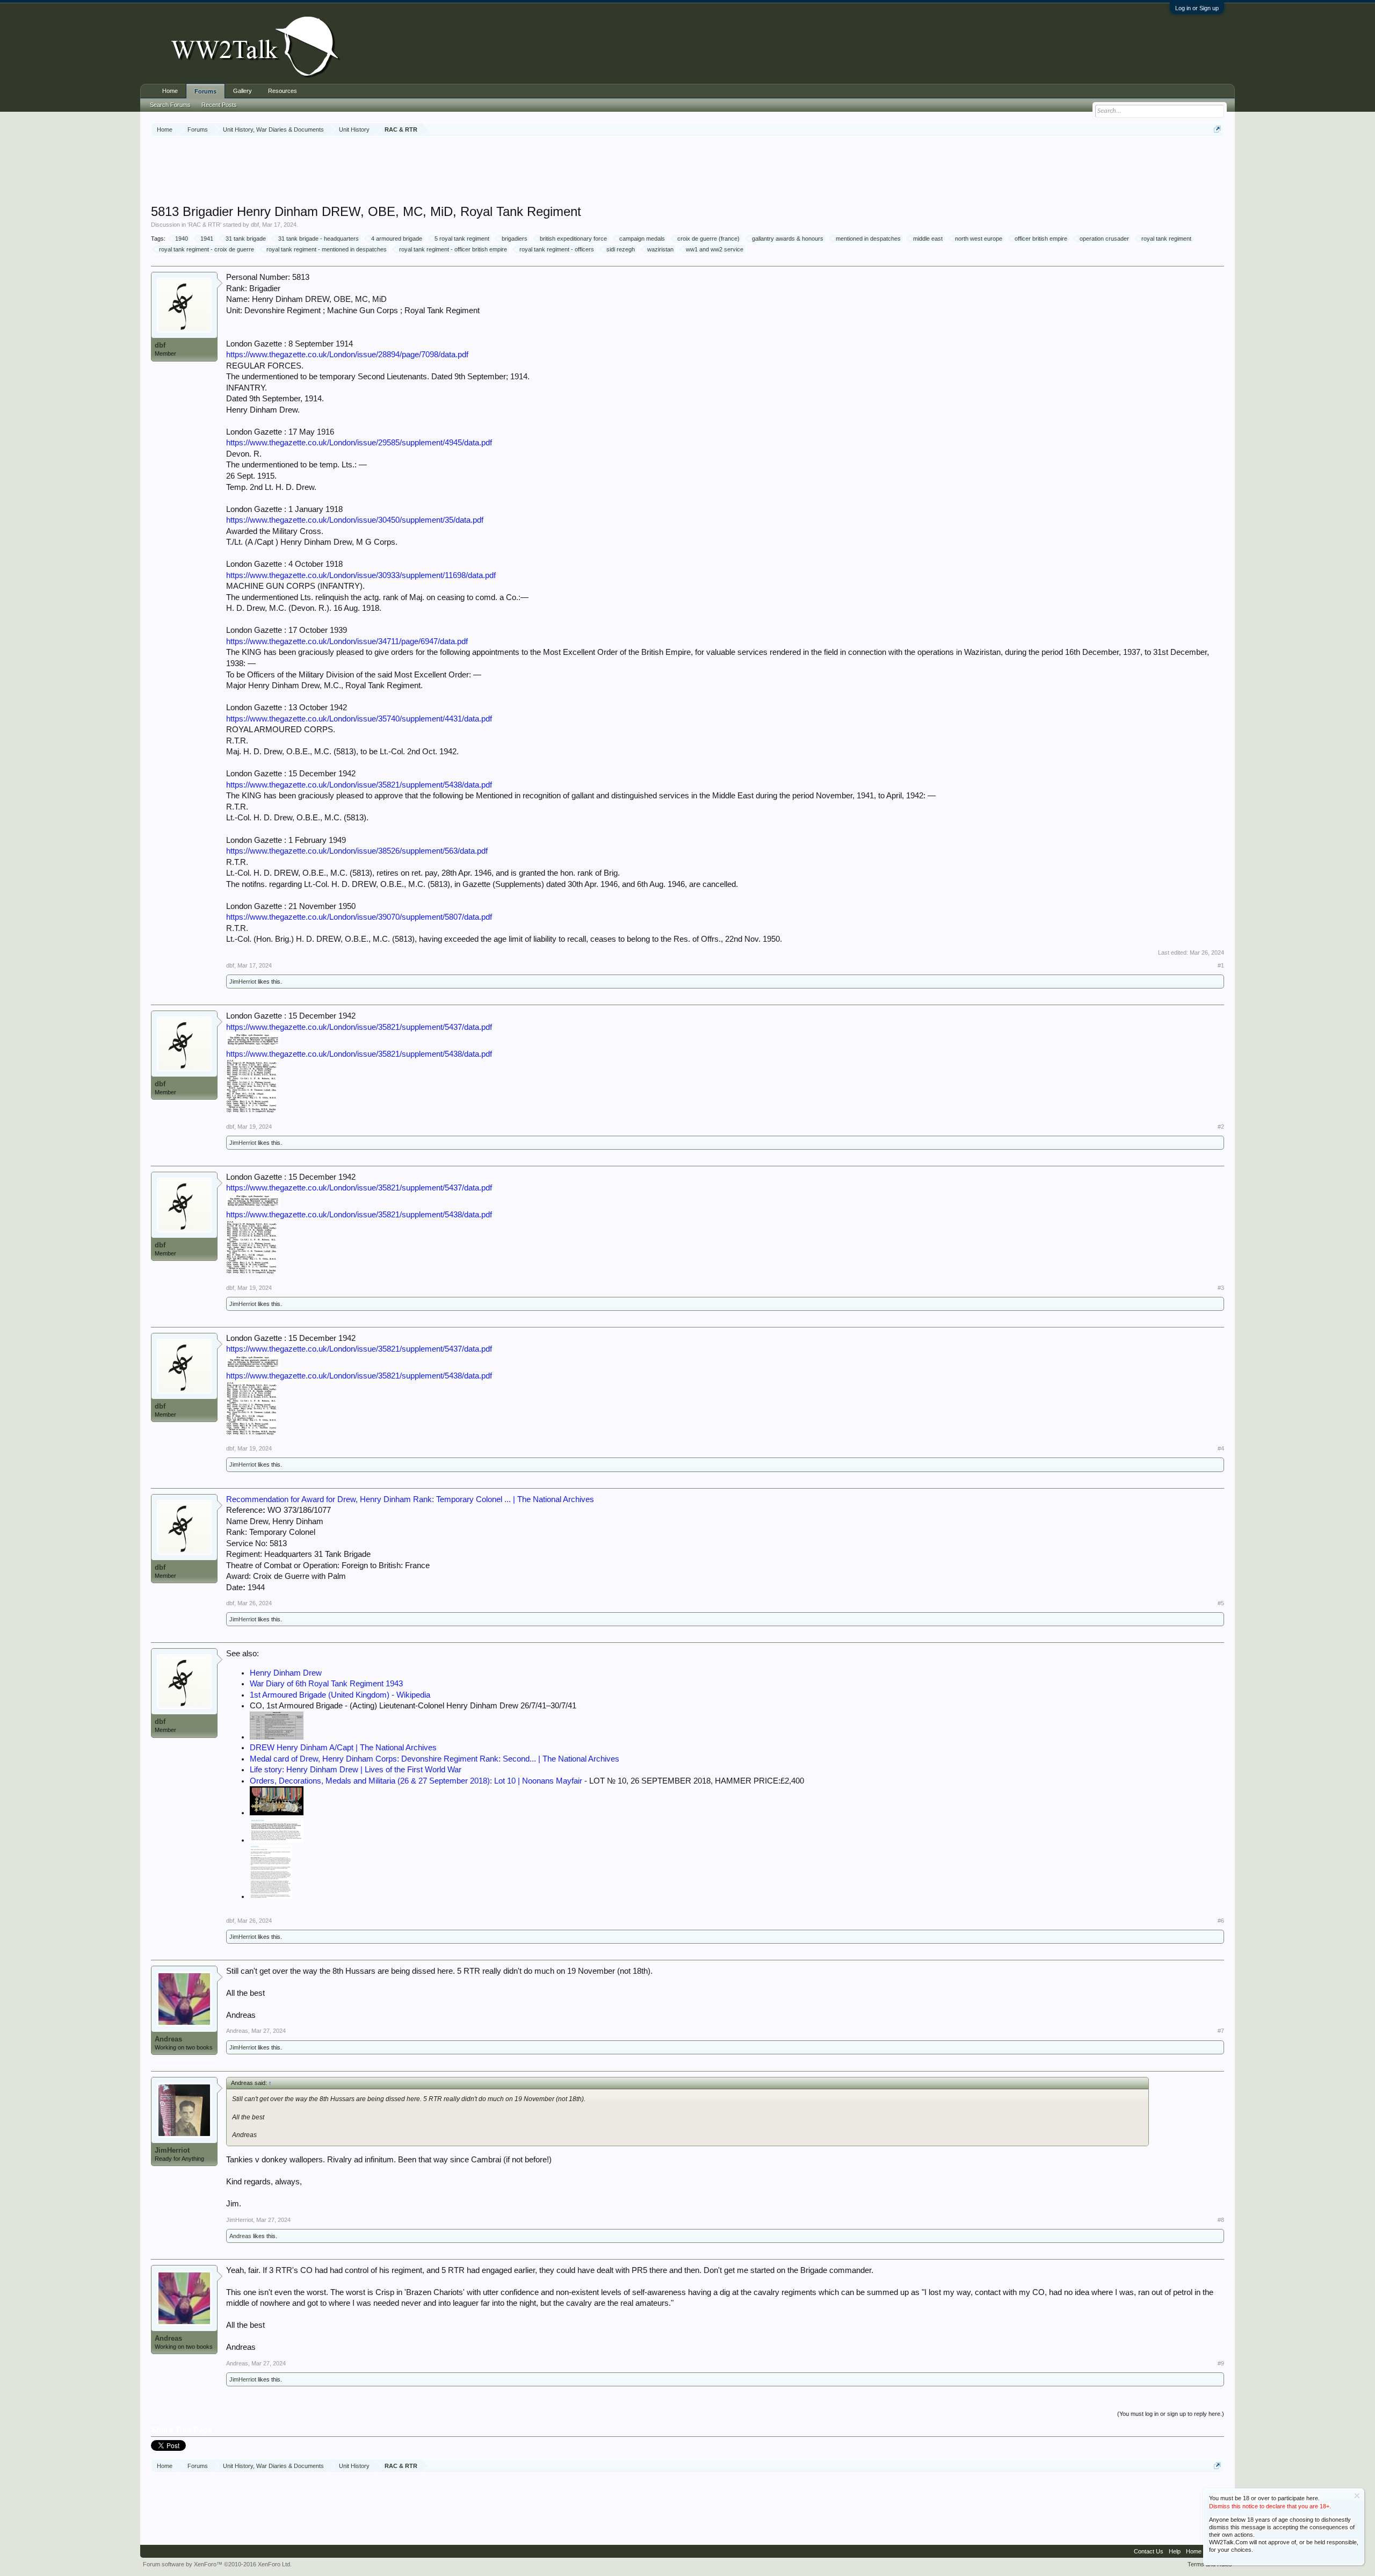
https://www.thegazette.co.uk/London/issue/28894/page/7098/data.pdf (347, 355)
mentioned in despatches (868, 239)
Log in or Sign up (1197, 8)
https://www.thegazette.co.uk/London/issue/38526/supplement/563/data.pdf (357, 851)
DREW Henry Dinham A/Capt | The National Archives (343, 1748)
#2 (1221, 1127)
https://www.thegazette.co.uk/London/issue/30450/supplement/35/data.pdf (355, 520)
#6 (1221, 1921)
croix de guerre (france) (708, 239)
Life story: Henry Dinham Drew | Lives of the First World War (356, 1770)
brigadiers (515, 239)
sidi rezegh (621, 249)
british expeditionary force (573, 239)
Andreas (168, 2039)
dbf (255, 225)
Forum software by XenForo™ (217, 2564)
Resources (283, 91)
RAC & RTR (204, 225)
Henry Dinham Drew (286, 1673)
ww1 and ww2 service (715, 249)
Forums (205, 91)
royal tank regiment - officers (557, 249)
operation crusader (1104, 239)
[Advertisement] (687, 171)
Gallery (243, 91)
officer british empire (1041, 239)
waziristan (660, 249)
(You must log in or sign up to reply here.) (1171, 2414)
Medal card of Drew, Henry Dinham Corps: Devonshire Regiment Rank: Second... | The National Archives (435, 1759)
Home (170, 91)
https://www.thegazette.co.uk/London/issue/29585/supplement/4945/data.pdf (359, 443)
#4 (1221, 1448)
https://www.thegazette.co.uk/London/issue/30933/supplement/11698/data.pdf (361, 575)
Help (1175, 2551)
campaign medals (642, 239)
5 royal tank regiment (462, 239)
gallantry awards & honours (788, 239)
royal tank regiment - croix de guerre (207, 249)
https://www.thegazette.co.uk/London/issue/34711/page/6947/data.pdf (347, 641)
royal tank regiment (1166, 239)
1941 (207, 239)
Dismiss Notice (1357, 2496)
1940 (182, 239)
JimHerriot (243, 982)
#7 (1221, 2031)
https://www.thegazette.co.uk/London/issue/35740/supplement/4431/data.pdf (359, 719)
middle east (928, 239)
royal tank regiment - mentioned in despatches (327, 249)
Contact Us (1149, 2551)
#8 (1221, 2220)
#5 (1221, 1603)
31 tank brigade (246, 239)
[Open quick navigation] (1217, 129)
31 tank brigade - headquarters (319, 239)
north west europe (979, 239)
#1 (1221, 965)
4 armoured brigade (397, 239)
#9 (1221, 2363)
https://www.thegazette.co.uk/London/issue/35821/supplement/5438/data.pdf (359, 785)
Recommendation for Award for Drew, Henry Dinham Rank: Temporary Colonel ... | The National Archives (410, 1499)
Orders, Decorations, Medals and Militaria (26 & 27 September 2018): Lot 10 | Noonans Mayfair (416, 1781)
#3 (1221, 1288)
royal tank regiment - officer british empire (453, 249)
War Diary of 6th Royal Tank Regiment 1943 (326, 1684)
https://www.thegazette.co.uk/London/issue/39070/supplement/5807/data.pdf (359, 917)
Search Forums (170, 105)
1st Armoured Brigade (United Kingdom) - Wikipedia (340, 1695)
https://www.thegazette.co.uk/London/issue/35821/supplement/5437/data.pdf (359, 1027)
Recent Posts (219, 105)
